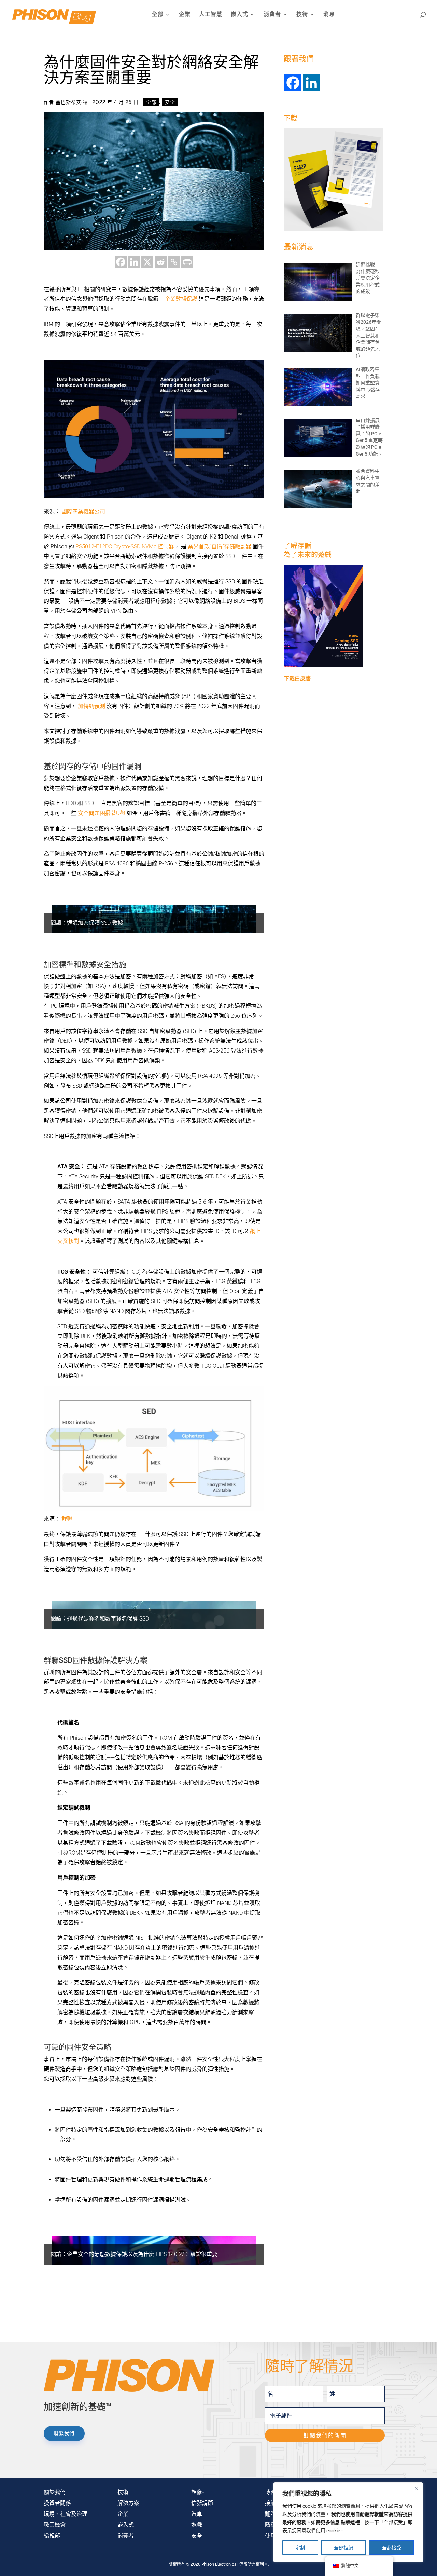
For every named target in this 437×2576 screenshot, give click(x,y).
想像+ (198, 2492)
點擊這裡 (350, 2522)
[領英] (134, 262)
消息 (329, 15)
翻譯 (270, 2514)
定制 (300, 2548)
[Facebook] (121, 262)
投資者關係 (57, 2503)
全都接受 (392, 2548)
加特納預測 (91, 706)
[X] (147, 262)
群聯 (67, 1519)
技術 (302, 15)
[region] (348, 2522)
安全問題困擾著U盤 (101, 813)
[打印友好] (187, 262)
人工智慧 (211, 15)
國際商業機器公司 (83, 511)
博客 (270, 2492)
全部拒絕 (343, 2548)
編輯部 (52, 2536)
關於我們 (55, 2492)
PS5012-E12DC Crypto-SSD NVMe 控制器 (125, 547)
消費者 (272, 15)
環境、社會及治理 (66, 2514)
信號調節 (202, 2503)
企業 (185, 15)
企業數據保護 (181, 299)
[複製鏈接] (174, 262)
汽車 (197, 2514)
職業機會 (55, 2525)
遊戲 (197, 2525)
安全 (170, 102)
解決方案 (128, 2503)
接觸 (270, 2503)
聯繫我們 (64, 2433)
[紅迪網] (161, 262)
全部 (158, 15)
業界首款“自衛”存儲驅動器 (220, 547)
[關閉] (416, 2488)
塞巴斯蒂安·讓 (72, 102)
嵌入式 (239, 15)
